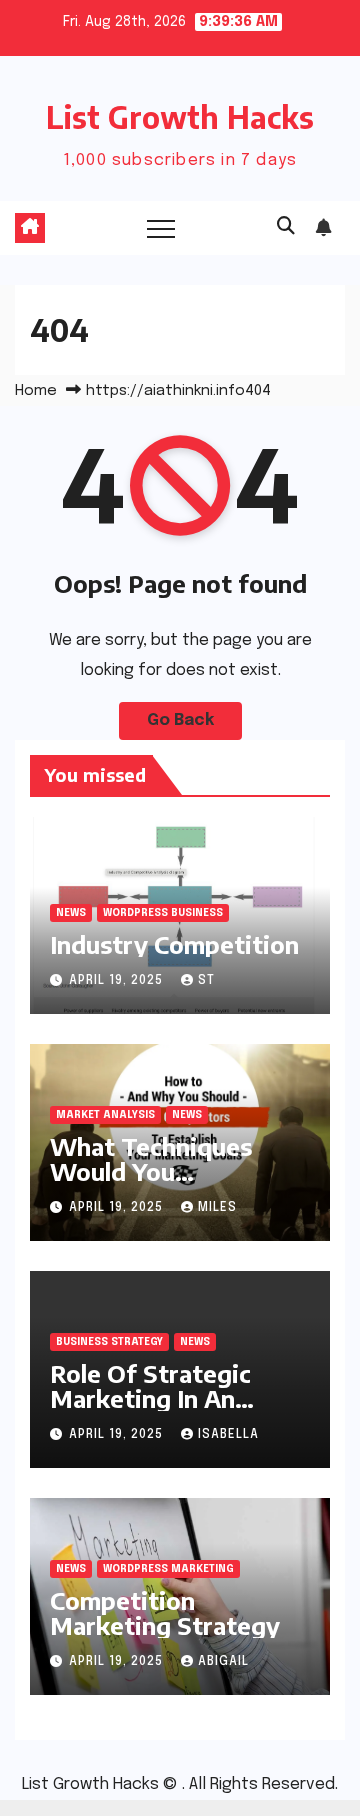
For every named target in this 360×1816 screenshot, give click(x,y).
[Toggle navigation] (161, 228)
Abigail (223, 1662)
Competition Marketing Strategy (165, 1612)
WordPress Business (163, 913)
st (206, 981)
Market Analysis (105, 1115)
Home (36, 391)
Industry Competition (174, 944)
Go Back (180, 720)
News (71, 913)
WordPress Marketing (168, 1569)
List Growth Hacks (180, 117)
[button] (286, 227)
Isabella (228, 1435)
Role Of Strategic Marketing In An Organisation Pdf (150, 1398)
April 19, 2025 (118, 981)
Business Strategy (109, 1342)
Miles (217, 1208)
